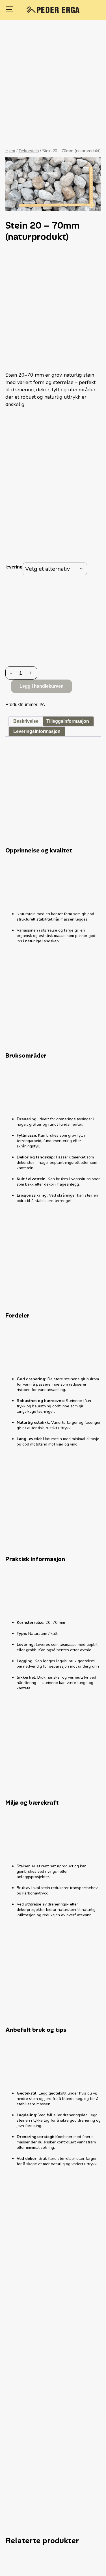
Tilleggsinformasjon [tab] (68, 721)
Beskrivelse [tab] (26, 721)
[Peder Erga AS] (53, 10)
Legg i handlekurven (42, 686)
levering (14, 567)
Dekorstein (29, 151)
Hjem (10, 151)
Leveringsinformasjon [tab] (37, 731)
